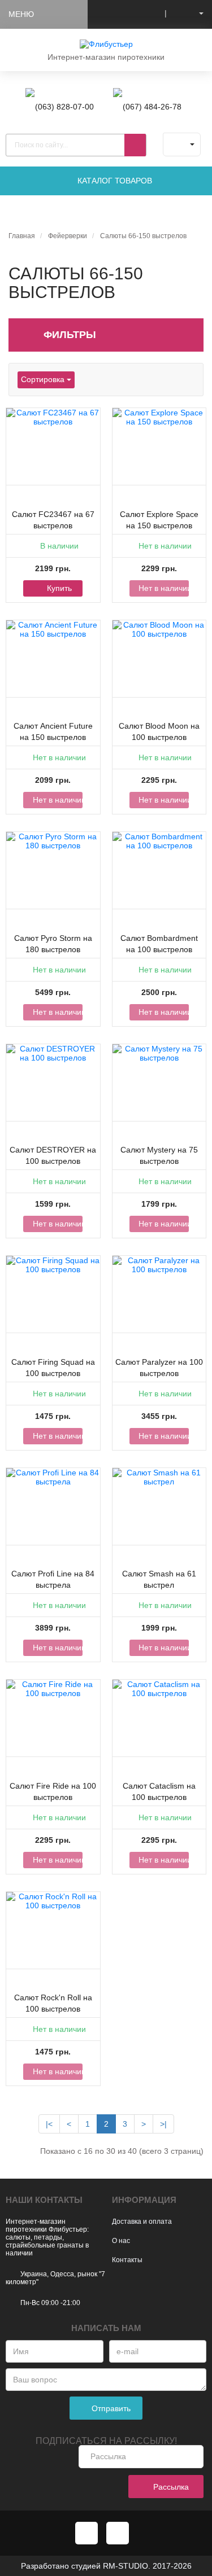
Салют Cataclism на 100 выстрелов (159, 1791)
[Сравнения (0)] (149, 13)
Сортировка (44, 379)
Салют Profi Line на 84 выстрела (53, 1579)
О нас (121, 2241)
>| (163, 2124)
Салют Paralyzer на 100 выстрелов (159, 1368)
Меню (21, 14)
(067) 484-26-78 (152, 107)
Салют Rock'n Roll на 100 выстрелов (53, 2003)
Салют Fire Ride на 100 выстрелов (53, 1791)
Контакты (127, 2260)
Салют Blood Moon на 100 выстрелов (159, 731)
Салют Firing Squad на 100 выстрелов (53, 1368)
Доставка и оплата (142, 2222)
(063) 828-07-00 (64, 107)
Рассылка (170, 2487)
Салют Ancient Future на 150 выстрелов (53, 731)
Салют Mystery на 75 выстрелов (159, 1155)
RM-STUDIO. (127, 2566)
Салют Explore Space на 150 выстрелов (159, 520)
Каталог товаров (114, 181)
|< (49, 2124)
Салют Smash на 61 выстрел (159, 1579)
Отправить (110, 2408)
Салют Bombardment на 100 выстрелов (159, 944)
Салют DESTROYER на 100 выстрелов (53, 1155)
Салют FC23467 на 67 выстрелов (53, 520)
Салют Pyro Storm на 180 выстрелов (53, 944)
